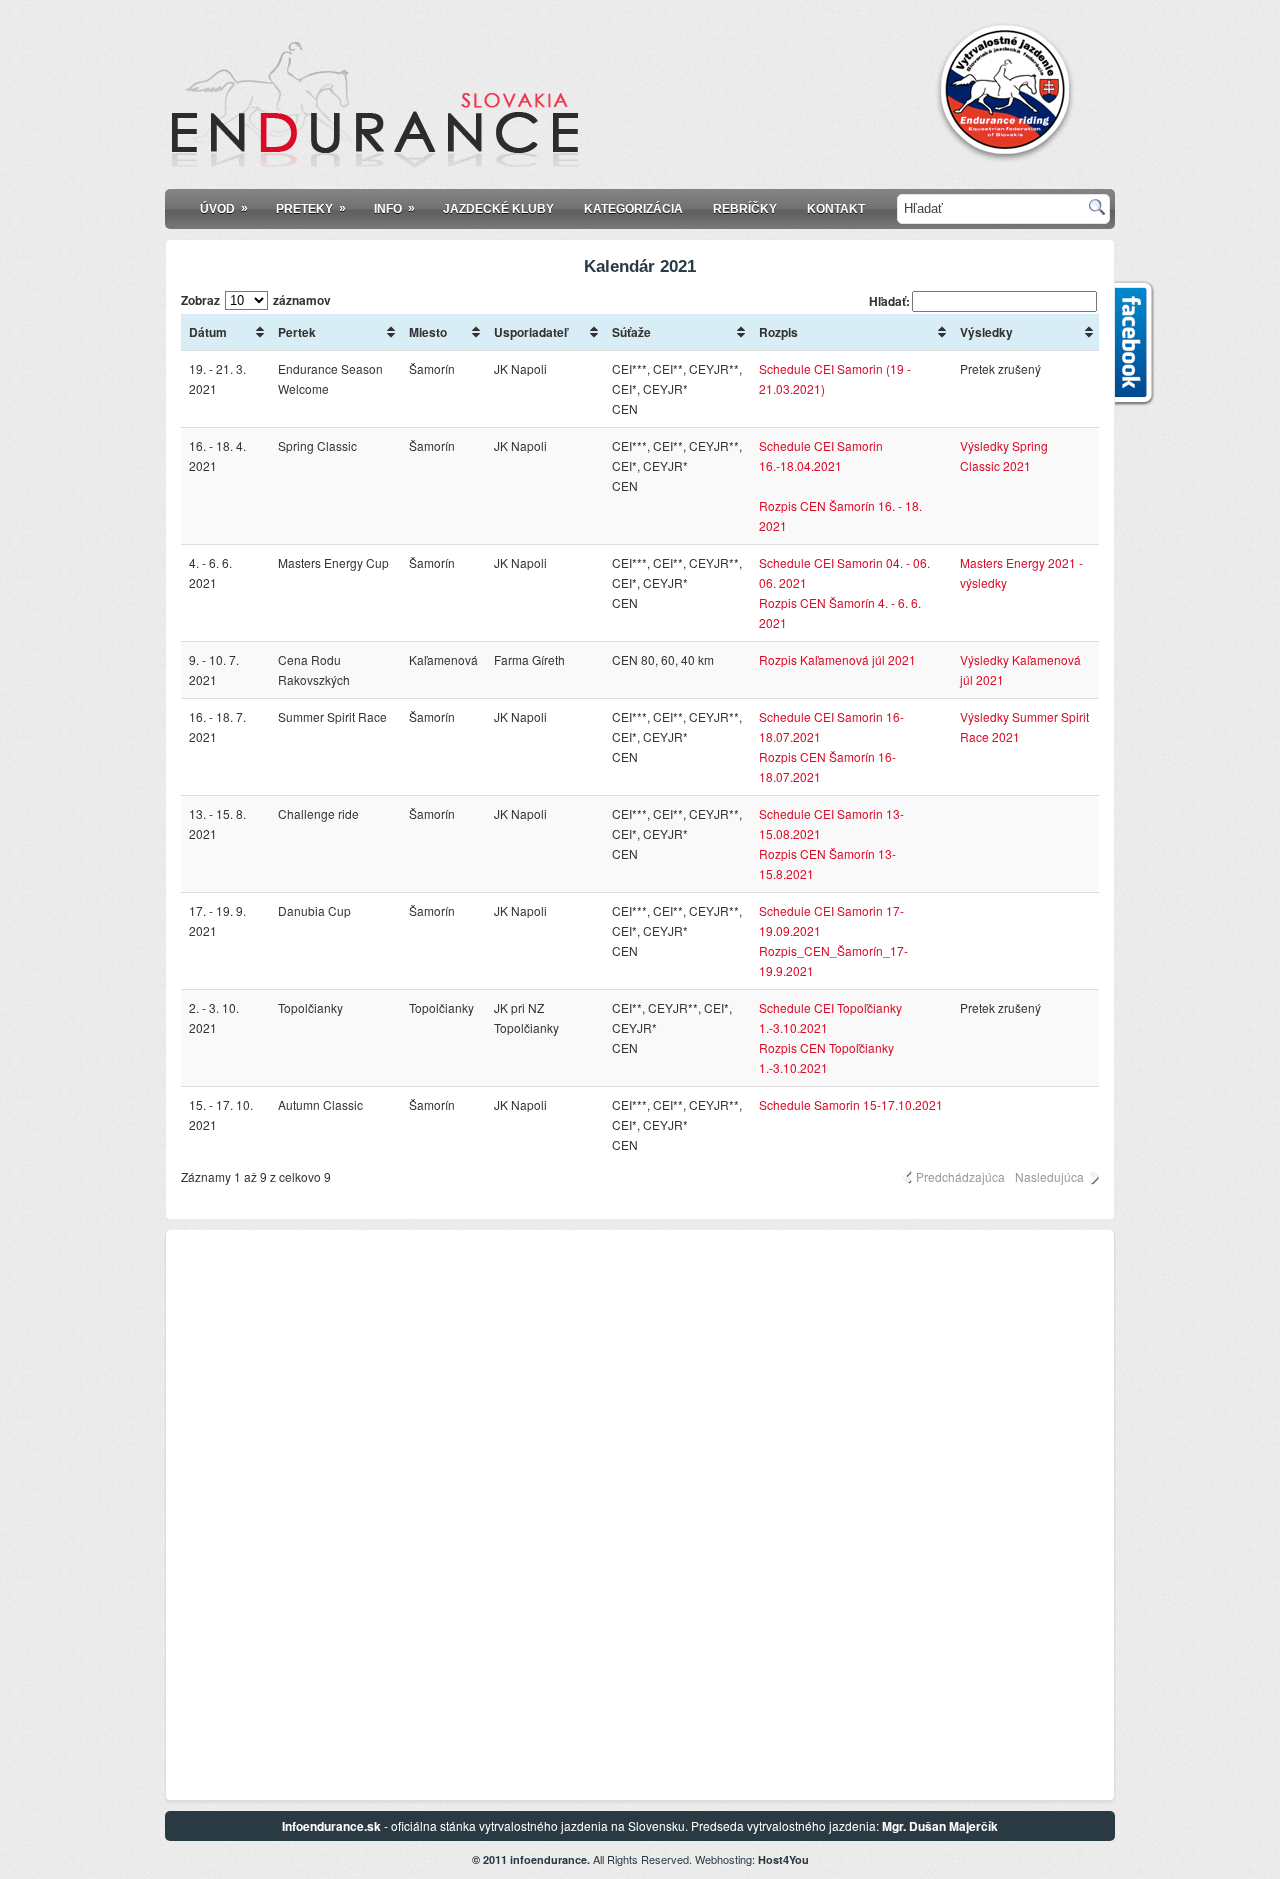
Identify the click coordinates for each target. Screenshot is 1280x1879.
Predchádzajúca (960, 1176)
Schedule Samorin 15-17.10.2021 (851, 1104)
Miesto (428, 332)
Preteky (311, 208)
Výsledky (986, 332)
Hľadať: (889, 301)
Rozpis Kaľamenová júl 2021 (837, 659)
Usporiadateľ (530, 332)
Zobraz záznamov (256, 300)
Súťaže (631, 332)
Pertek (297, 332)
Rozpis (778, 332)
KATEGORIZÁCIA (633, 209)
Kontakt (836, 209)
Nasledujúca (1049, 1176)
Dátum (208, 332)
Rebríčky (745, 209)
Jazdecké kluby (498, 209)
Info (394, 208)
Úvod (224, 208)
